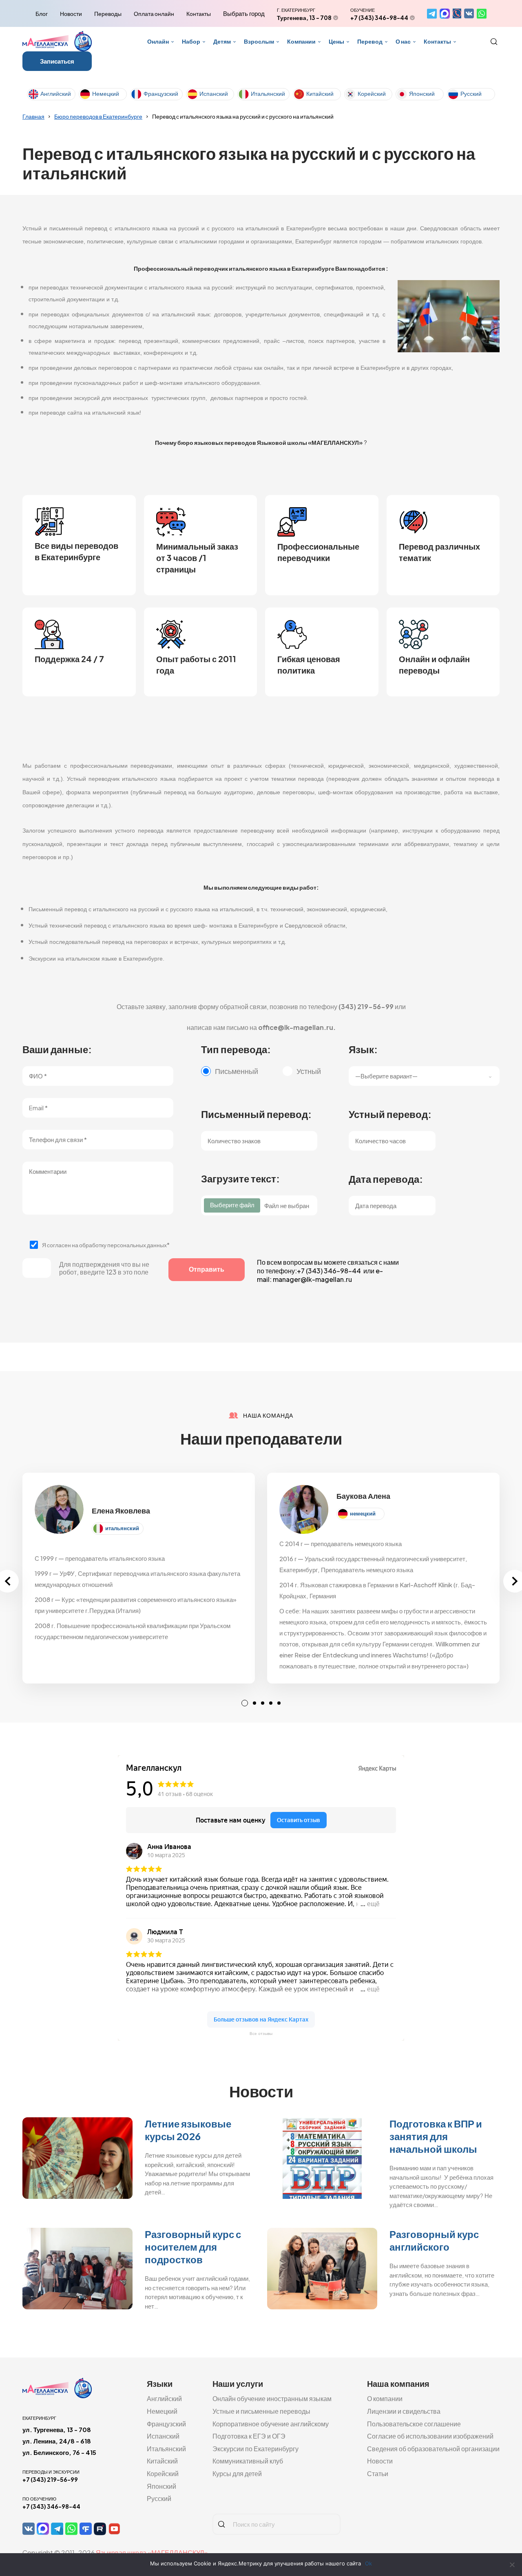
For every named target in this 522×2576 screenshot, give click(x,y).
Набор (191, 41)
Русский (471, 93)
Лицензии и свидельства (404, 2411)
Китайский (320, 93)
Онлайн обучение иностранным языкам (272, 2398)
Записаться (57, 61)
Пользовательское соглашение (414, 2424)
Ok (368, 2563)
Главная (33, 116)
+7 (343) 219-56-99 (50, 2479)
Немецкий (106, 93)
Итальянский (268, 93)
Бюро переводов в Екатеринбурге (98, 116)
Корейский (372, 93)
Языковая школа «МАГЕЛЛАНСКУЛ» (152, 2553)
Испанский (214, 93)
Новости (71, 13)
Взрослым (259, 41)
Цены (336, 41)
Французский (161, 93)
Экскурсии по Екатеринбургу (255, 2449)
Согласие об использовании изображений (430, 2436)
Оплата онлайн (154, 13)
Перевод (370, 41)
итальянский (122, 1528)
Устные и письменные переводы (261, 2411)
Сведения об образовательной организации (433, 2449)
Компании (301, 41)
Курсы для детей (237, 2473)
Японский (422, 93)
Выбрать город (244, 13)
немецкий (363, 1513)
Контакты (199, 13)
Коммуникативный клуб (248, 2461)
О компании (385, 2398)
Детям (222, 41)
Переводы (108, 13)
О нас (403, 41)
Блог (42, 13)
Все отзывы (261, 2034)
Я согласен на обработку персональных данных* (106, 1245)
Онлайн (158, 41)
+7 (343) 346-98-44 (379, 18)
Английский (56, 93)
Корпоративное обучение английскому (271, 2424)
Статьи (378, 2473)
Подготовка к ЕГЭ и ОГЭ (249, 2436)
